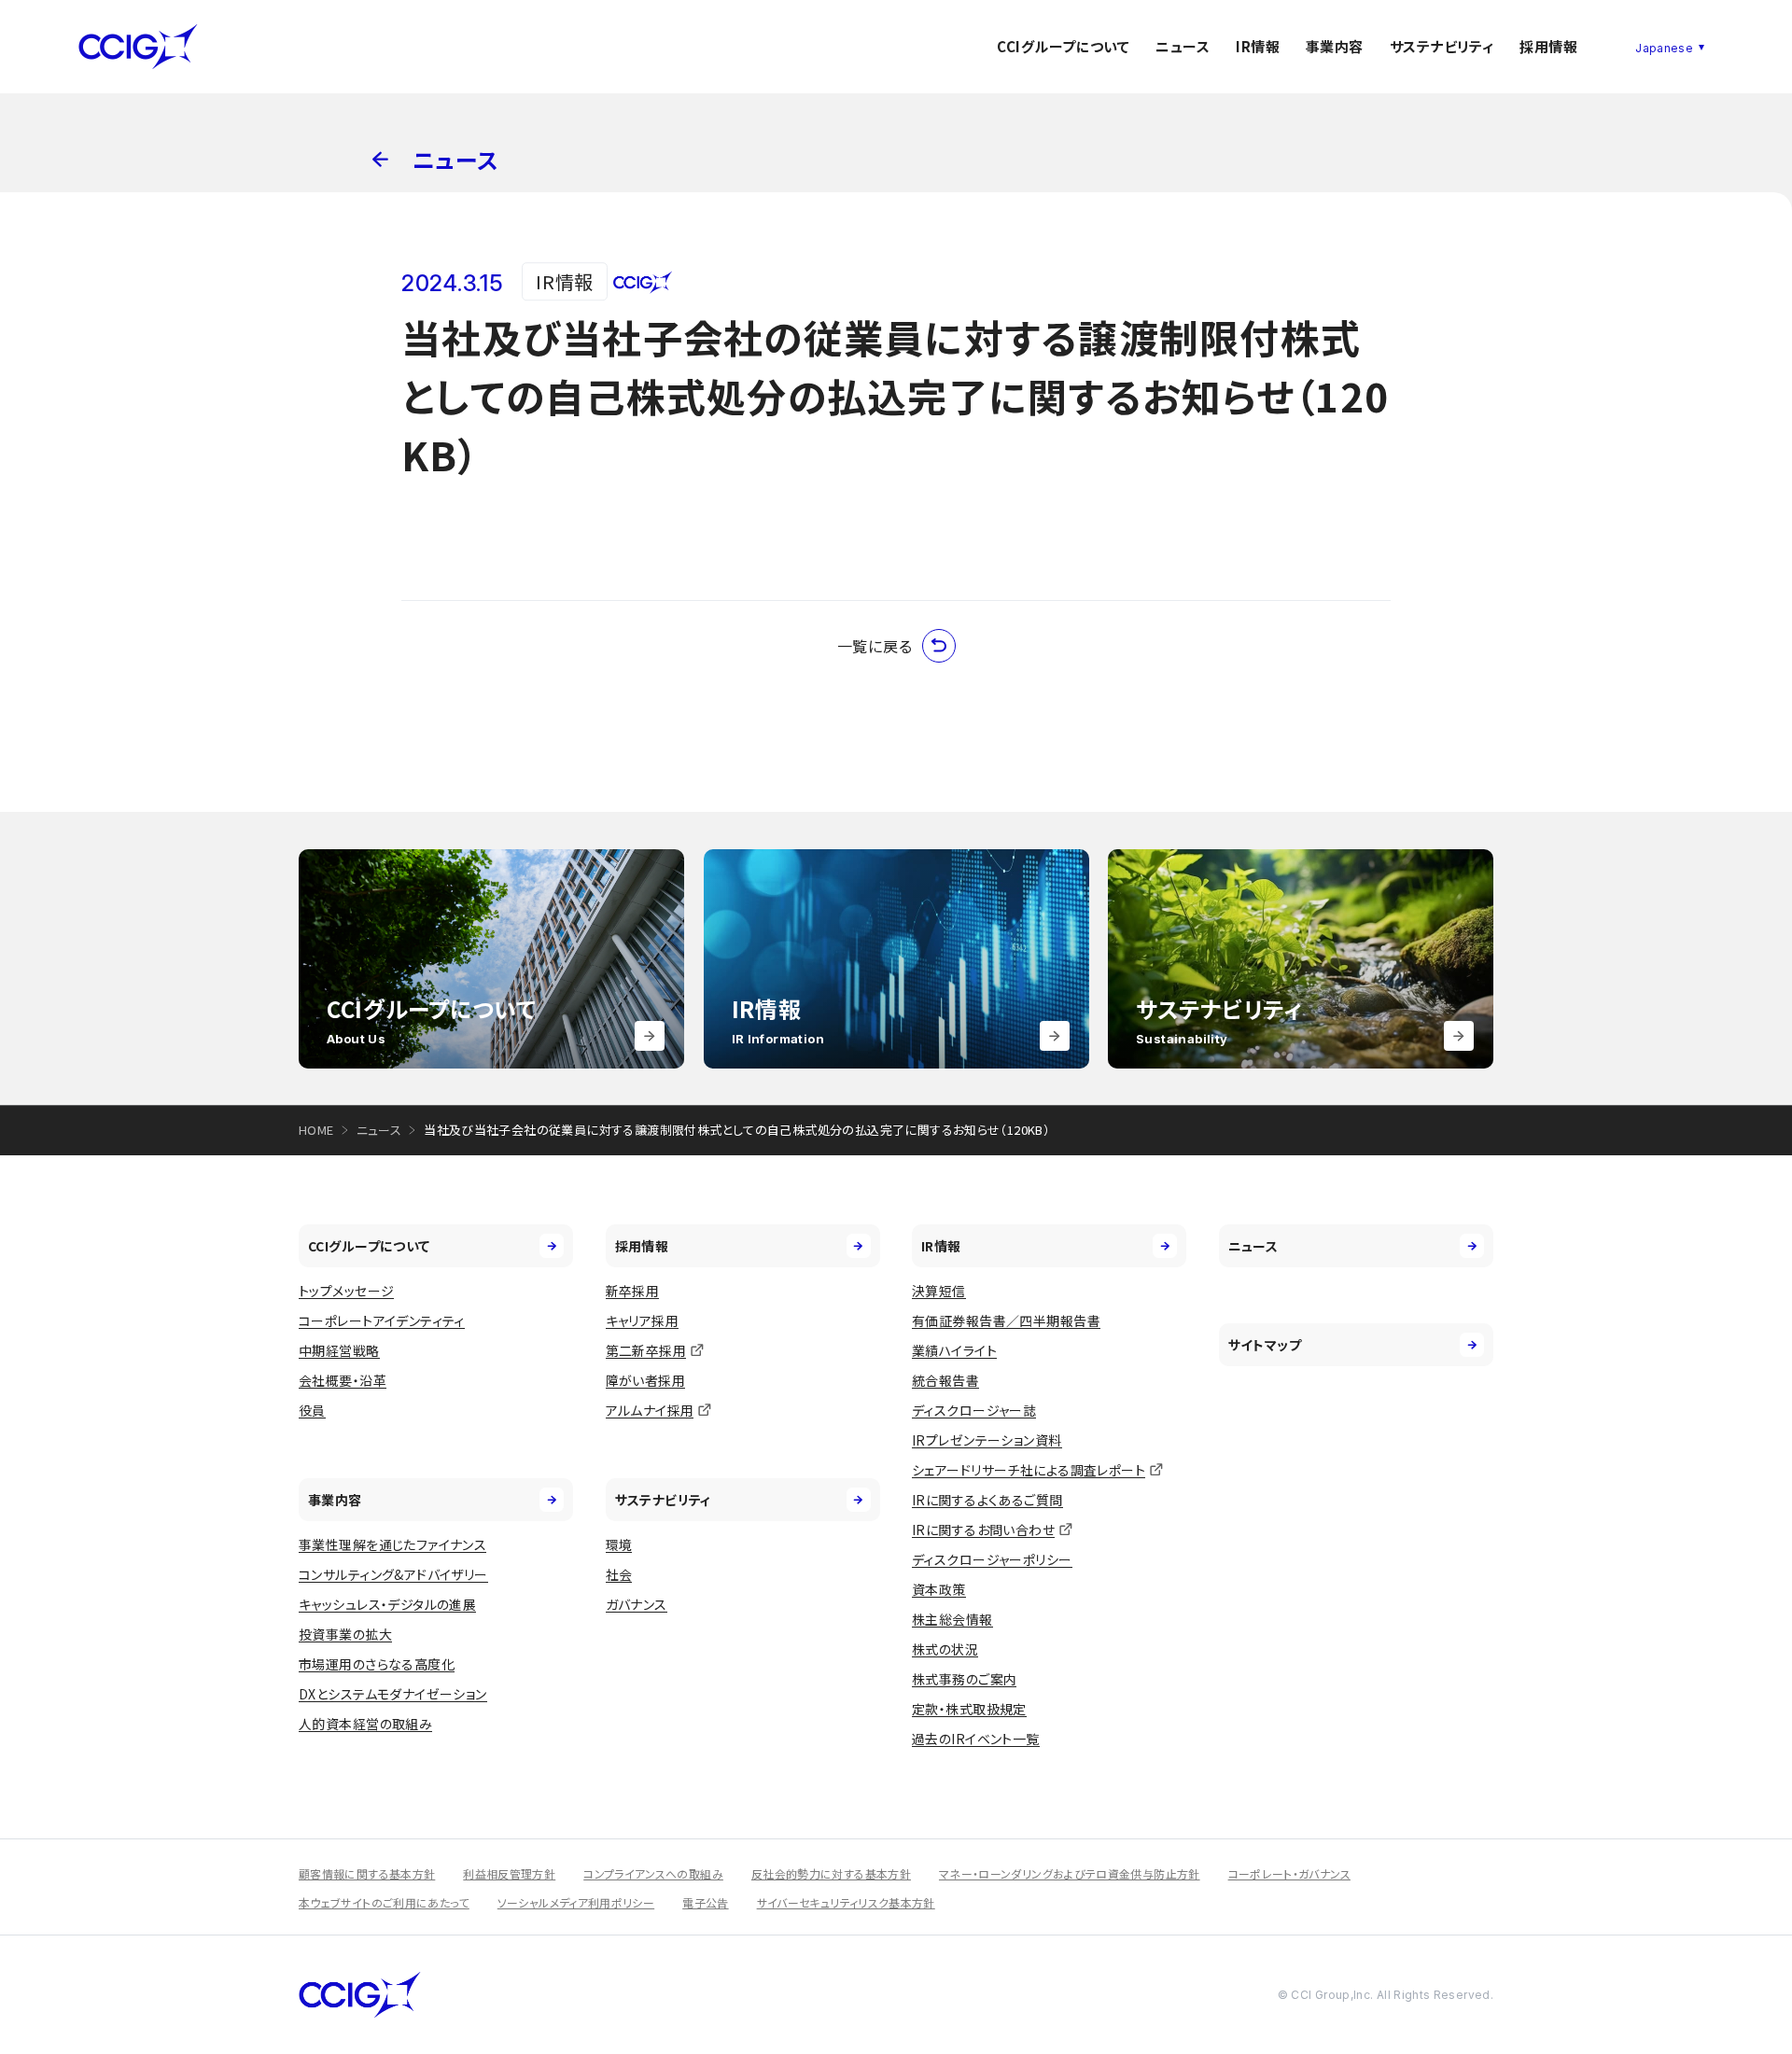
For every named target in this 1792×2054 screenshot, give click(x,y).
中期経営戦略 (339, 1350)
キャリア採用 (643, 1320)
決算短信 (939, 1291)
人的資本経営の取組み (365, 1724)
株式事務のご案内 (964, 1679)
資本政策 (939, 1589)
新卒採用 (633, 1291)
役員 (312, 1410)
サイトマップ (1265, 1345)
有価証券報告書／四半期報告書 (1006, 1320)
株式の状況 (945, 1649)
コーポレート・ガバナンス (1289, 1873)
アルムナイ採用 (650, 1410)
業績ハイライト (954, 1350)
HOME (316, 1130)
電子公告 (705, 1902)
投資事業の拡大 (345, 1634)
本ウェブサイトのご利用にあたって (384, 1902)
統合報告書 (945, 1380)
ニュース (1183, 46)
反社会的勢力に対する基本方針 (831, 1873)
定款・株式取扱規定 (969, 1709)
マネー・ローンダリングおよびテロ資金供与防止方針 (1070, 1873)
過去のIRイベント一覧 (976, 1739)
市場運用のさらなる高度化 (377, 1664)
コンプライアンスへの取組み (653, 1873)
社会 (619, 1574)
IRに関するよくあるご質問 (987, 1500)
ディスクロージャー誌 (974, 1410)
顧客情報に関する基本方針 (367, 1873)
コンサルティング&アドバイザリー (393, 1574)
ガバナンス (637, 1604)
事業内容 (1335, 46)
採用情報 (1548, 46)
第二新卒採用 (646, 1350)
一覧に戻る (875, 646)
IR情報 (1258, 46)
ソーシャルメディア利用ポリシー (576, 1902)
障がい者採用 (646, 1380)
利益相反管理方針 (509, 1873)
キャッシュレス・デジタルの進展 (387, 1604)
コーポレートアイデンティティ (382, 1320)
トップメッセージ (346, 1291)
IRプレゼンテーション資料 (987, 1440)
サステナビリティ (1442, 46)
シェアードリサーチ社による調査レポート (1029, 1470)
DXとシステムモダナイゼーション (393, 1694)
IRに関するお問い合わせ (983, 1530)
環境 (619, 1544)
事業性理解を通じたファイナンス (392, 1544)
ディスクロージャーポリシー (992, 1559)
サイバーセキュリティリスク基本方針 (846, 1902)
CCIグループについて (1063, 46)
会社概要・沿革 (343, 1380)
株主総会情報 (952, 1619)
